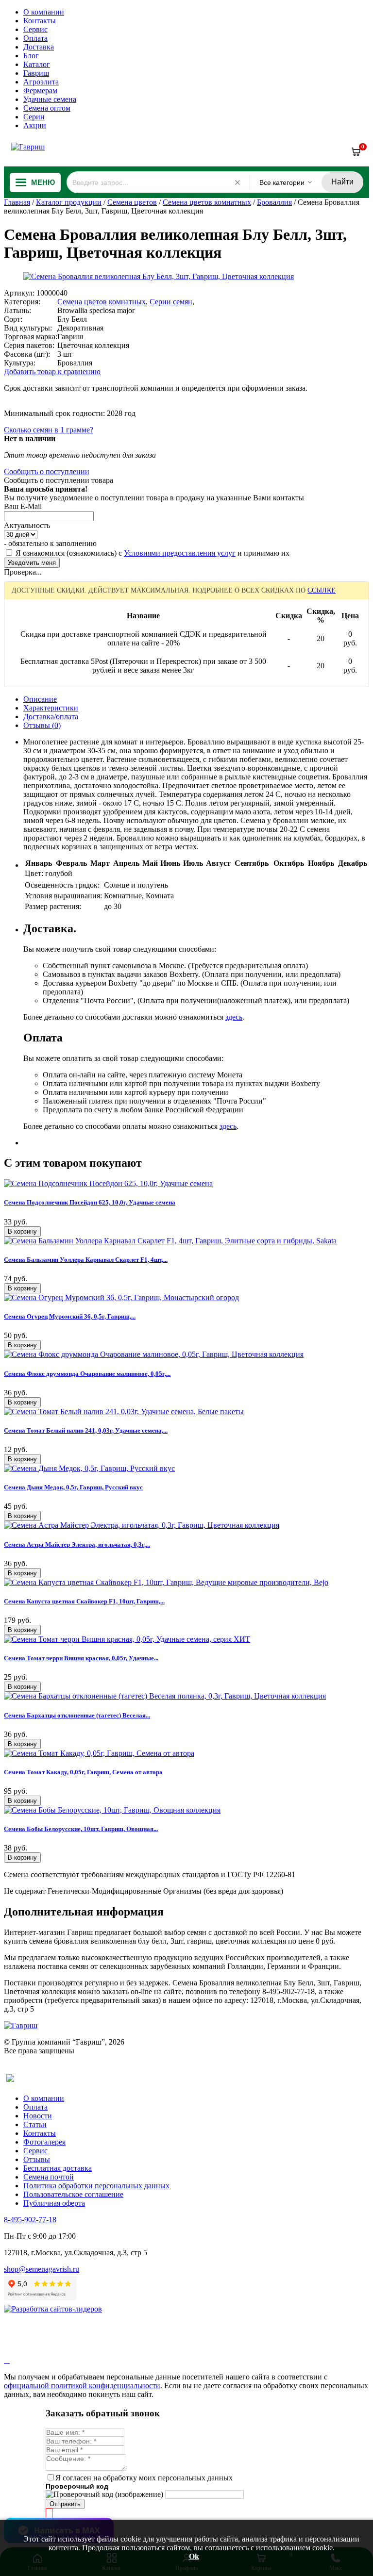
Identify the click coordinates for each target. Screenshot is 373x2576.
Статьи (35, 2124)
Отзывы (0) (42, 725)
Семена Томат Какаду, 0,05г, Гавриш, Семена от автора (83, 1772)
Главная (17, 202)
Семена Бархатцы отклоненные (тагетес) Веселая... (77, 1715)
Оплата (35, 38)
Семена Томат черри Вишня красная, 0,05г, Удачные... (81, 1658)
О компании (44, 12)
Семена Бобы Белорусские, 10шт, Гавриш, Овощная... (81, 1829)
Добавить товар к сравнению (52, 372)
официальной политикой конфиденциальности (82, 2386)
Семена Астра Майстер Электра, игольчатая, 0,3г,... (77, 1544)
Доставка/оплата (51, 717)
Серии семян (171, 302)
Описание (40, 699)
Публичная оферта (54, 2203)
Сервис (35, 29)
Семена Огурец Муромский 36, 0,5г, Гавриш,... (70, 1316)
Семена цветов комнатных (207, 202)
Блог (31, 56)
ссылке (322, 590)
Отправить (65, 2504)
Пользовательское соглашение (73, 2194)
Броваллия (274, 202)
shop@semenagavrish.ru (42, 2269)
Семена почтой (49, 2177)
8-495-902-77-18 (30, 2220)
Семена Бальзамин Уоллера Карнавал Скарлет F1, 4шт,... (86, 1260)
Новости (38, 2116)
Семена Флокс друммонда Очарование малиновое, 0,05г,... (87, 1374)
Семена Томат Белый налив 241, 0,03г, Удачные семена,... (86, 1430)
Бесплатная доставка (58, 2168)
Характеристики (51, 708)
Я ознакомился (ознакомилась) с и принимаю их (152, 553)
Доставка (39, 47)
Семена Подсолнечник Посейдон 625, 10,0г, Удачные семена (90, 1202)
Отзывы (37, 2159)
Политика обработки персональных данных (96, 2186)
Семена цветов (132, 202)
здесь (234, 1017)
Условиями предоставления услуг (180, 553)
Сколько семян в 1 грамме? (49, 430)
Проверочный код (77, 2486)
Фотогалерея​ (44, 2142)
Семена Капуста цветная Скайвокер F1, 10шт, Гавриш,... (84, 1601)
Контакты (40, 21)
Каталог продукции (69, 202)
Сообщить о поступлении (47, 471)
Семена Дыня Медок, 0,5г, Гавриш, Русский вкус (73, 1487)
